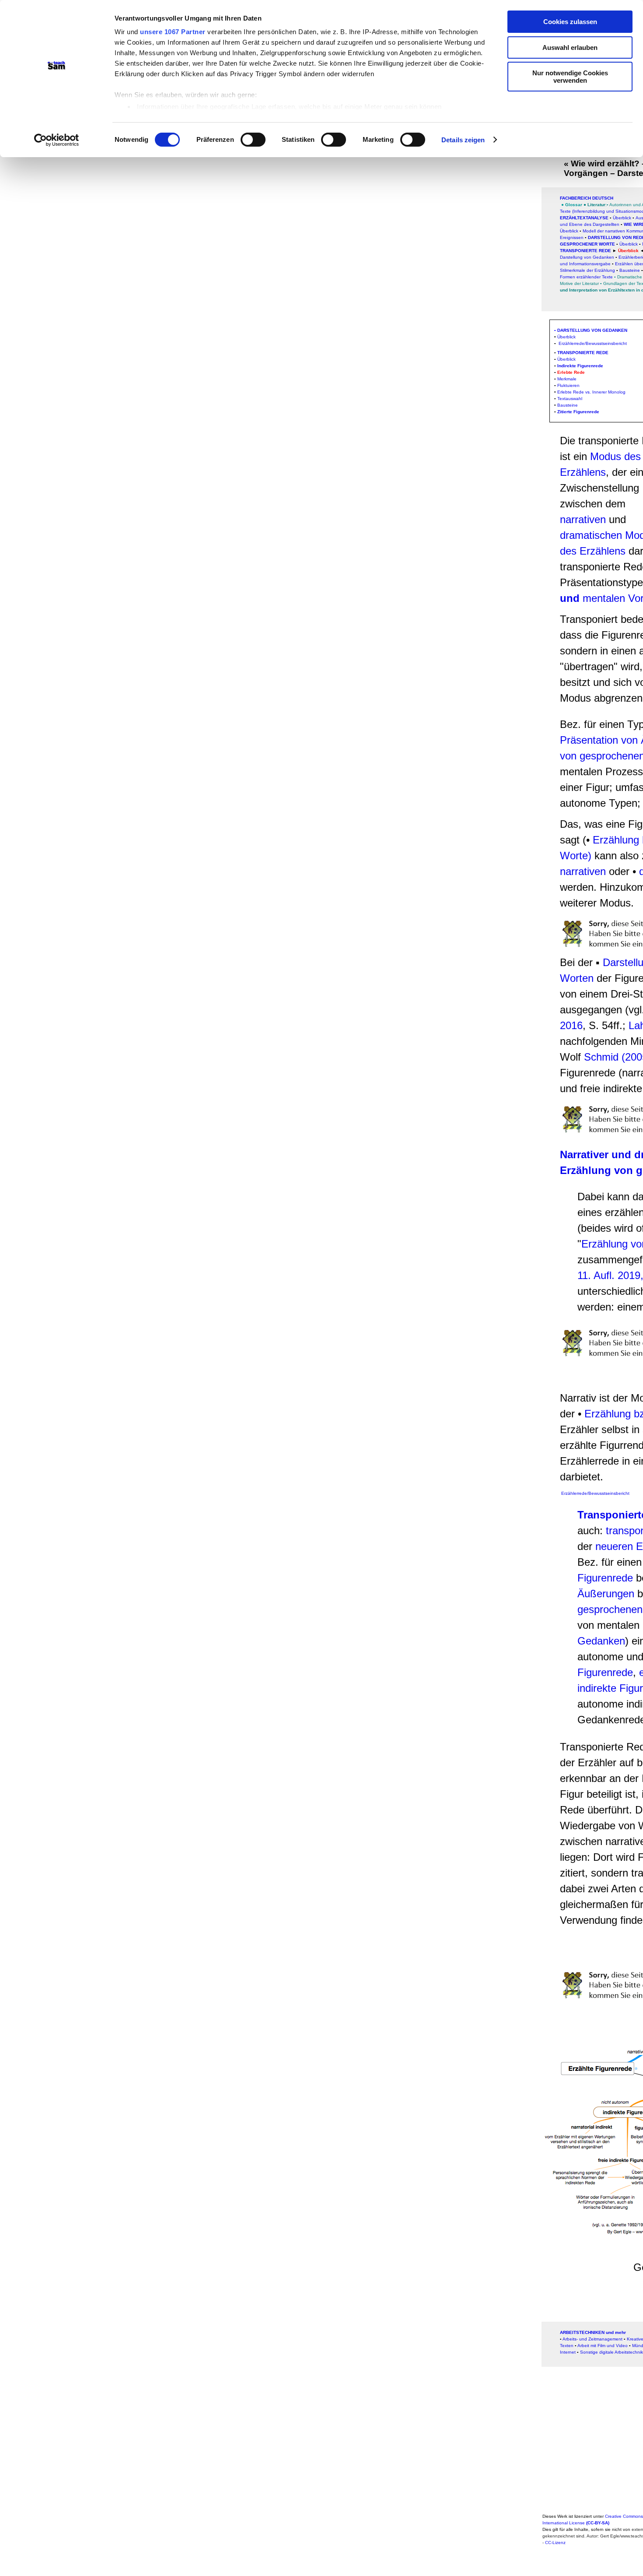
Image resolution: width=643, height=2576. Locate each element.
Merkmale (567, 379)
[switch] (253, 140)
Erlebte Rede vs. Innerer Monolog (591, 392)
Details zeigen (463, 140)
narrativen (584, 519)
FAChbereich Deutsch (587, 198)
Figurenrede (605, 1578)
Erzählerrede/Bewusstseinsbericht (592, 343)
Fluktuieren (568, 385)
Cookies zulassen (570, 22)
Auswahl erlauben (570, 47)
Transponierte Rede (585, 251)
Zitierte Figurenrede (578, 412)
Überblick (569, 231)
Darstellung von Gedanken (592, 330)
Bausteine (630, 270)
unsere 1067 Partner (173, 32)
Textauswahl (570, 399)
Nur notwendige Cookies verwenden (570, 77)
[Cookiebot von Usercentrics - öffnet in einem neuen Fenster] (57, 140)
